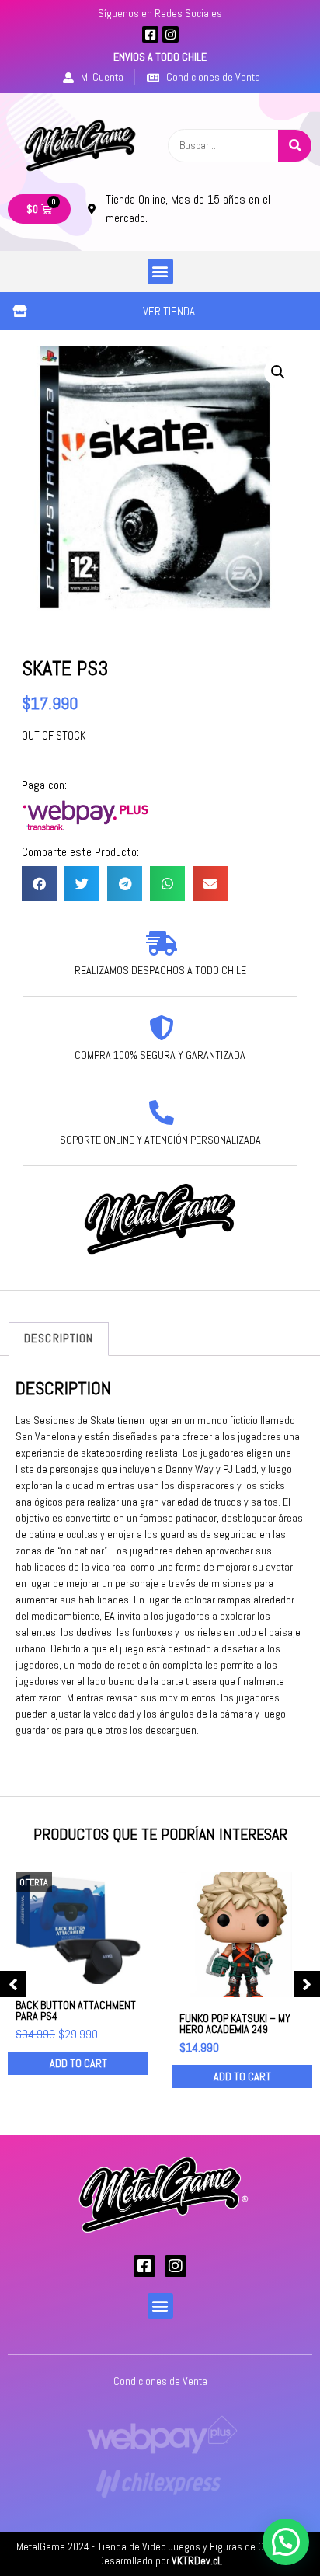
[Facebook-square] (150, 35)
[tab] (59, 1339)
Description (59, 1338)
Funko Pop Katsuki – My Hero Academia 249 (235, 2024)
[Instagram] (170, 35)
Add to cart (78, 2063)
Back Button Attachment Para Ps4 (76, 2010)
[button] (160, 272)
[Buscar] (295, 146)
